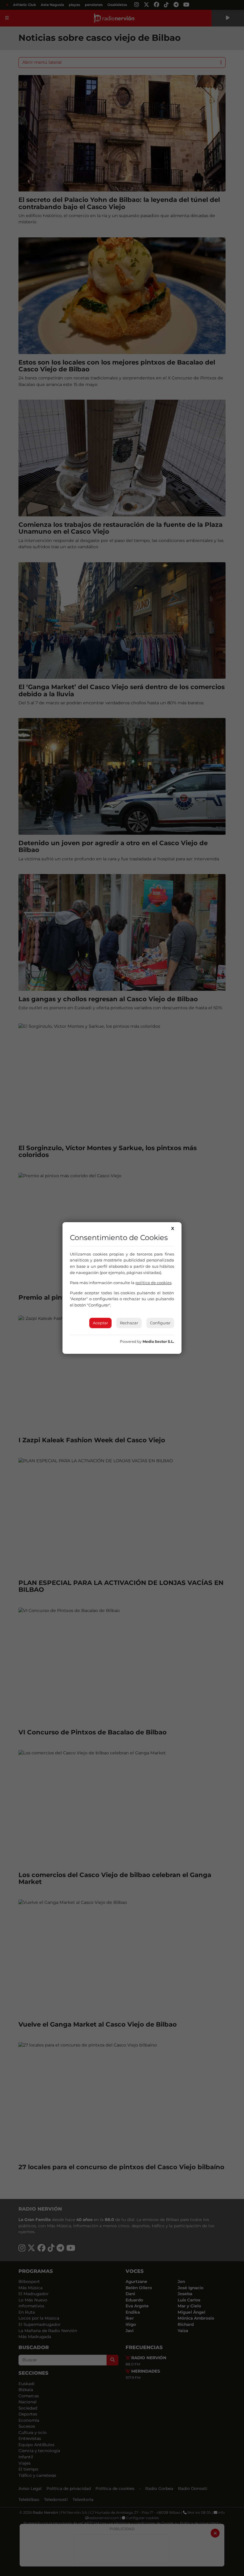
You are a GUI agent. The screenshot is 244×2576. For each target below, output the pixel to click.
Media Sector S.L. (158, 1341)
